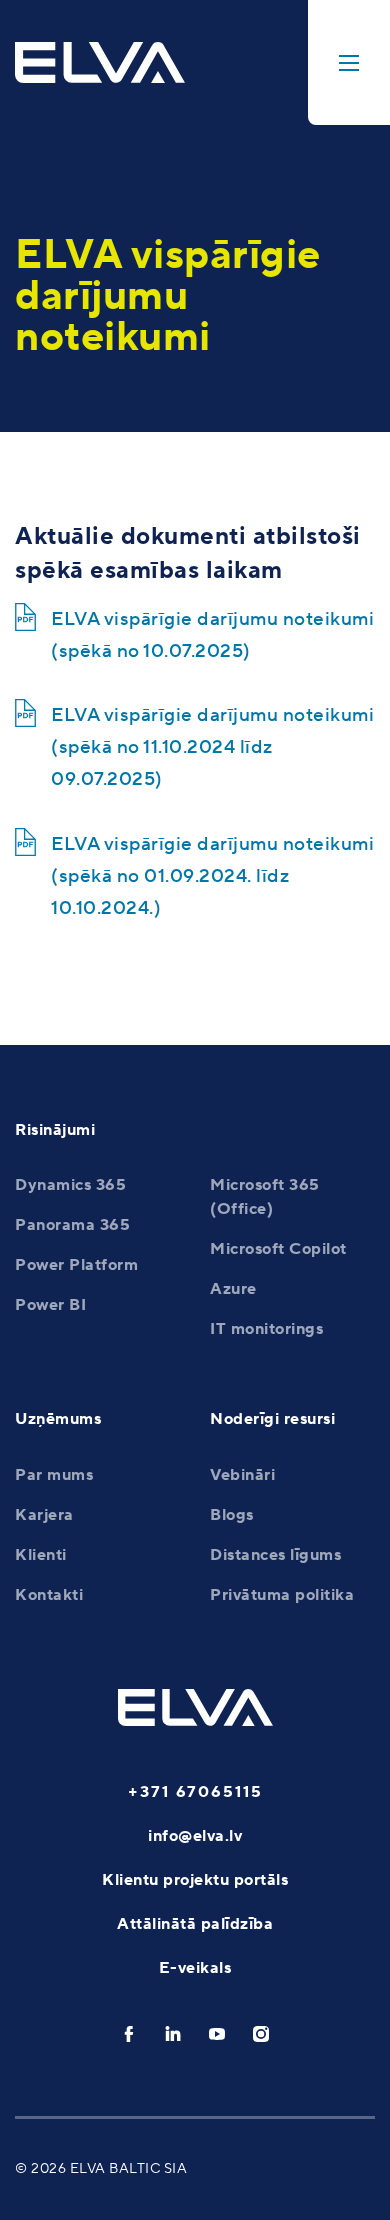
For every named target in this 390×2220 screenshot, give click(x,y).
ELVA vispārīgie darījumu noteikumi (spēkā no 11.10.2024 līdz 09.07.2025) (212, 747)
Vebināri (242, 1475)
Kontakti (49, 1595)
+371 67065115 (195, 1792)
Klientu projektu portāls (195, 1880)
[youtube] (217, 2034)
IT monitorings (266, 1329)
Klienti (41, 1555)
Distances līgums (275, 1555)
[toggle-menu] (349, 62)
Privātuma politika (282, 1595)
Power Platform (76, 1265)
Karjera (44, 1515)
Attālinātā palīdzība (195, 1924)
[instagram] (261, 2034)
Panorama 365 (72, 1225)
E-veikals (195, 1968)
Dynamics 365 (70, 1185)
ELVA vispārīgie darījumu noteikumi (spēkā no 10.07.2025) (212, 635)
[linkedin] (173, 2034)
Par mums (54, 1475)
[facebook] (129, 2034)
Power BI (50, 1305)
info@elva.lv (195, 1836)
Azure (233, 1289)
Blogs (232, 1515)
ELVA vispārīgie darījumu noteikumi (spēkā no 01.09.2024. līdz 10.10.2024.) (212, 876)
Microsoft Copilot (278, 1249)
